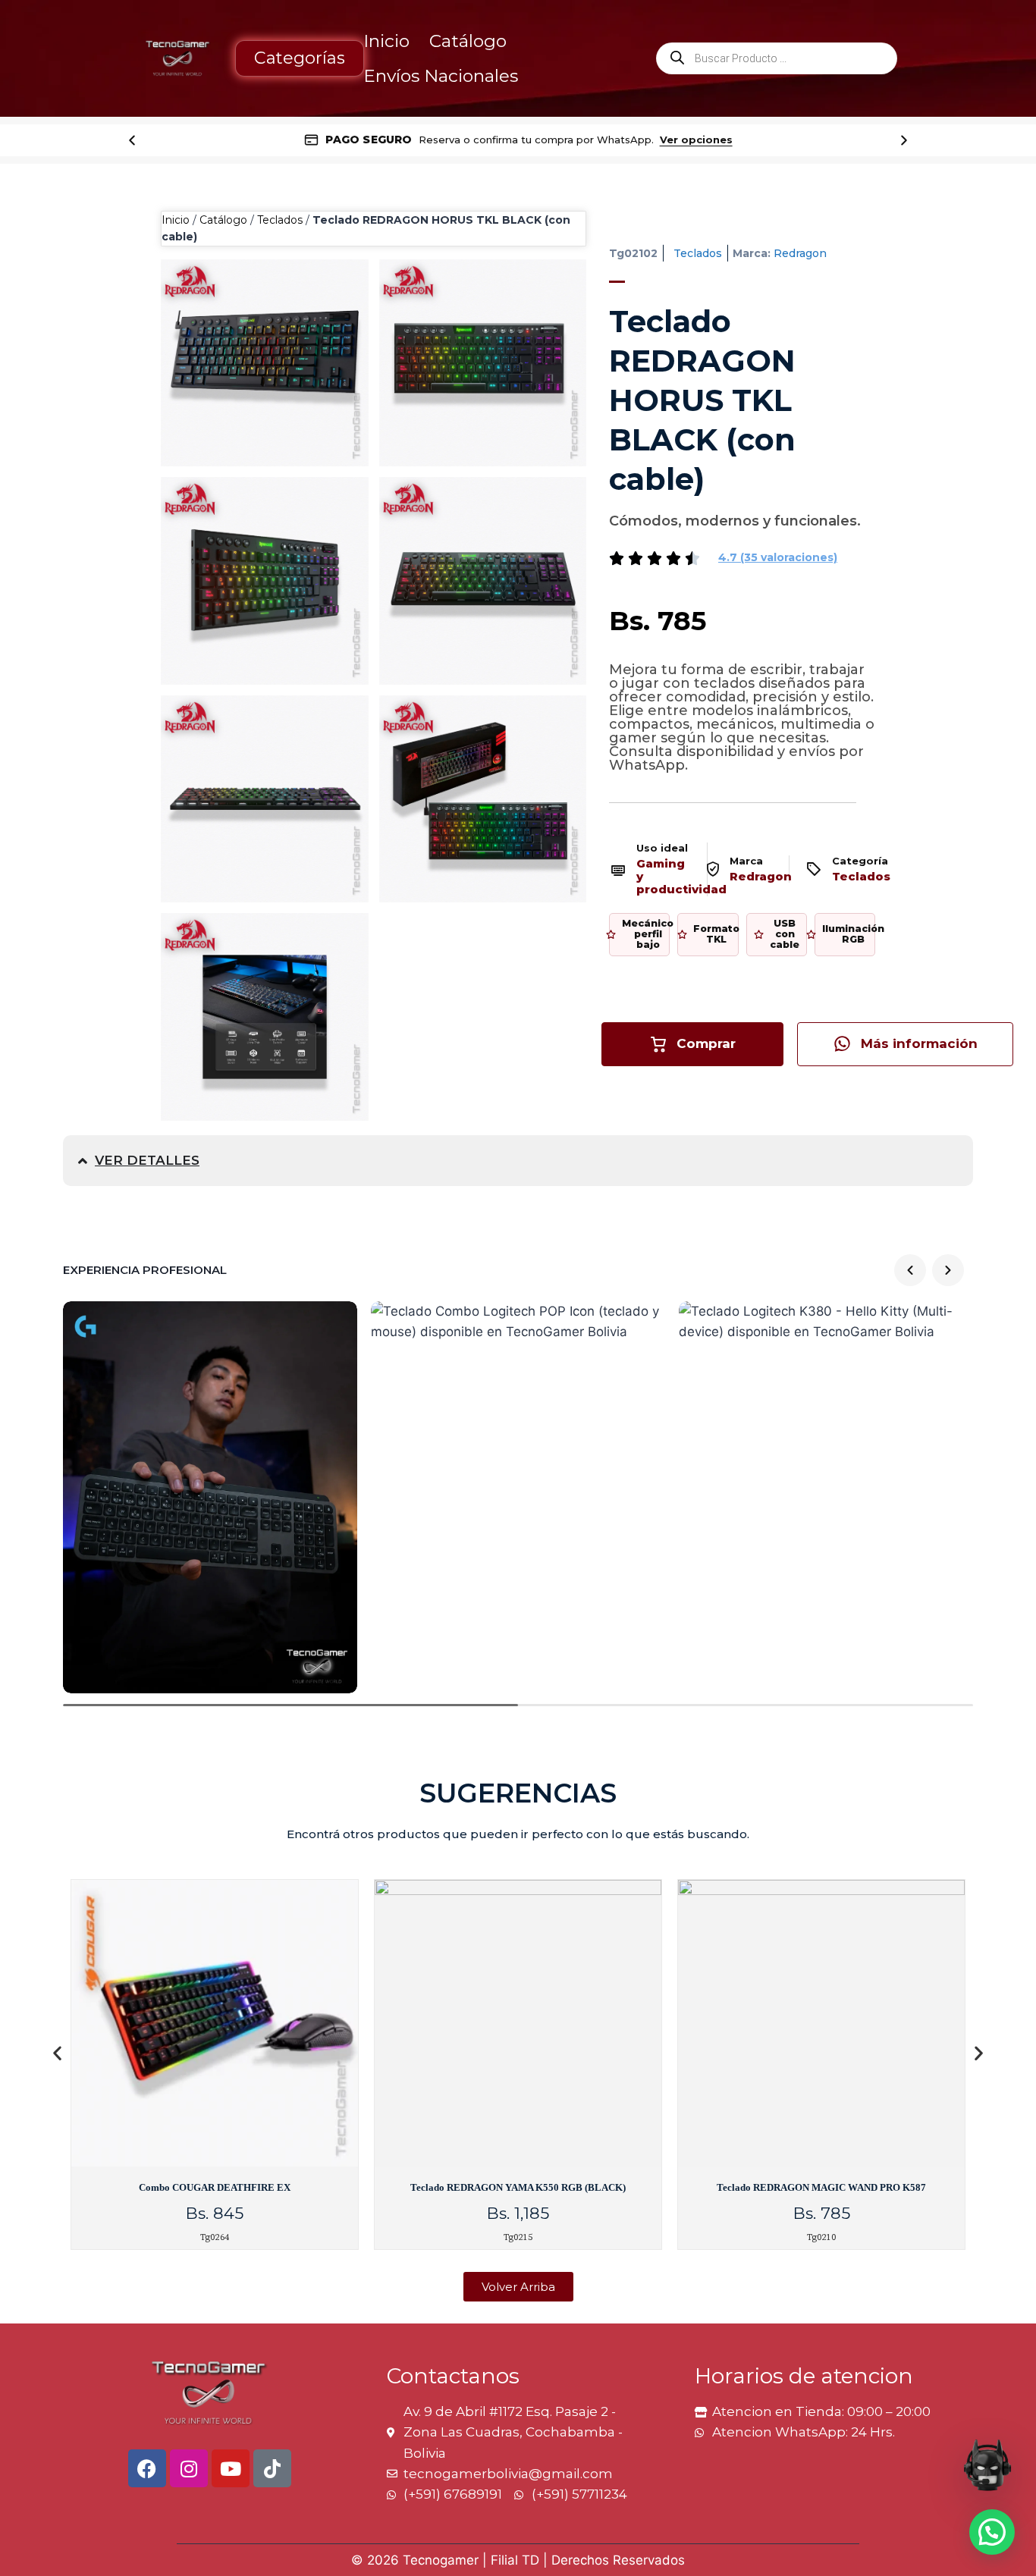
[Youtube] (231, 2468)
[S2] (265, 581)
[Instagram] (189, 2468)
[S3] (483, 581)
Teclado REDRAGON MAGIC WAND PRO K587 (821, 2187)
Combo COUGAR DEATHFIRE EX (215, 2187)
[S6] (265, 363)
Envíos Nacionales (441, 76)
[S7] (265, 1017)
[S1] (483, 363)
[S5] (483, 799)
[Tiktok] (272, 2468)
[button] (778, 557)
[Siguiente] (904, 140)
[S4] (265, 799)
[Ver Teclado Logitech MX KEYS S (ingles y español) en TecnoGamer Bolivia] (210, 1497)
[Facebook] (147, 2468)
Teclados (280, 220)
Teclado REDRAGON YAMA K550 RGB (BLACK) (518, 2187)
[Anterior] (132, 140)
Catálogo (468, 41)
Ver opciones (696, 140)
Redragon (800, 253)
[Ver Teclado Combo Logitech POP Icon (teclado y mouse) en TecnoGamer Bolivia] (518, 1497)
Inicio (386, 41)
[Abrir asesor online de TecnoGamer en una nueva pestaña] (987, 2465)
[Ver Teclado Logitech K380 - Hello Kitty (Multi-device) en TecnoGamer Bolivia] (826, 1497)
